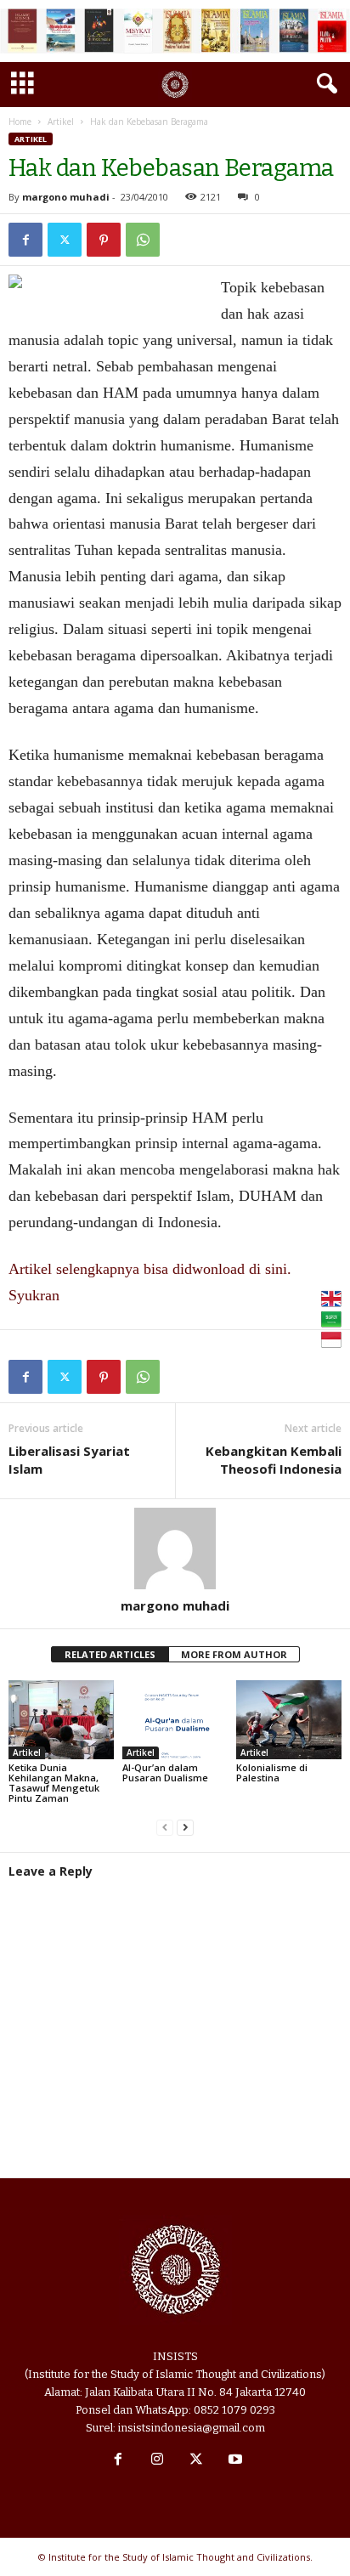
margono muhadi (66, 197)
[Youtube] (234, 2461)
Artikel (61, 122)
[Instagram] (157, 2461)
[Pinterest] (104, 240)
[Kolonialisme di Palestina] (289, 1720)
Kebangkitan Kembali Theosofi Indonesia (274, 1460)
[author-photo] (175, 1548)
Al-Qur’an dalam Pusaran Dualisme (165, 1772)
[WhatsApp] (143, 240)
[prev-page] (165, 1827)
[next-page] (185, 1827)
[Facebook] (25, 240)
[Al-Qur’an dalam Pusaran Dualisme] (175, 1720)
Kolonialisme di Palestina (272, 1772)
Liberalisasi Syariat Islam (69, 1460)
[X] (65, 240)
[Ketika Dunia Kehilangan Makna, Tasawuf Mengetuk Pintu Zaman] (61, 1720)
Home (20, 122)
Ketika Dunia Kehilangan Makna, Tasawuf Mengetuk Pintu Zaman (54, 1783)
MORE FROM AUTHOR (234, 1654)
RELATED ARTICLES (110, 1654)
